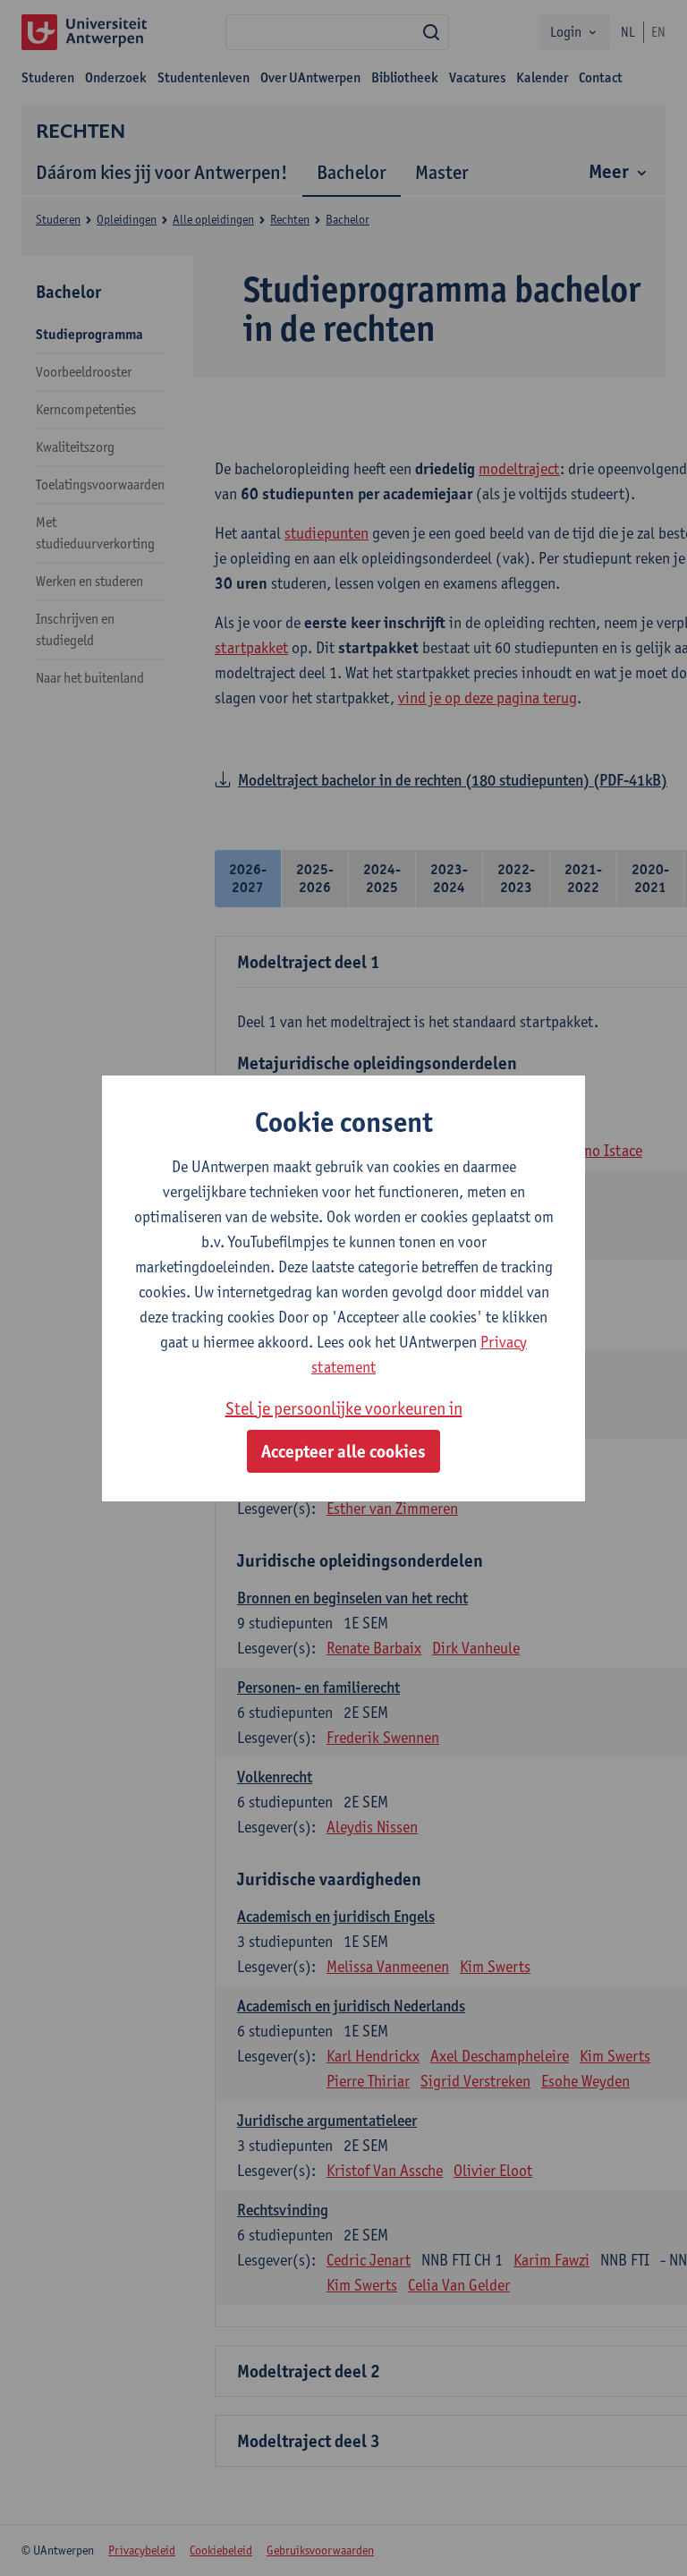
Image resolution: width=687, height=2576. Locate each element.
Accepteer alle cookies (343, 1451)
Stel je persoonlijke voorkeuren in (344, 1408)
